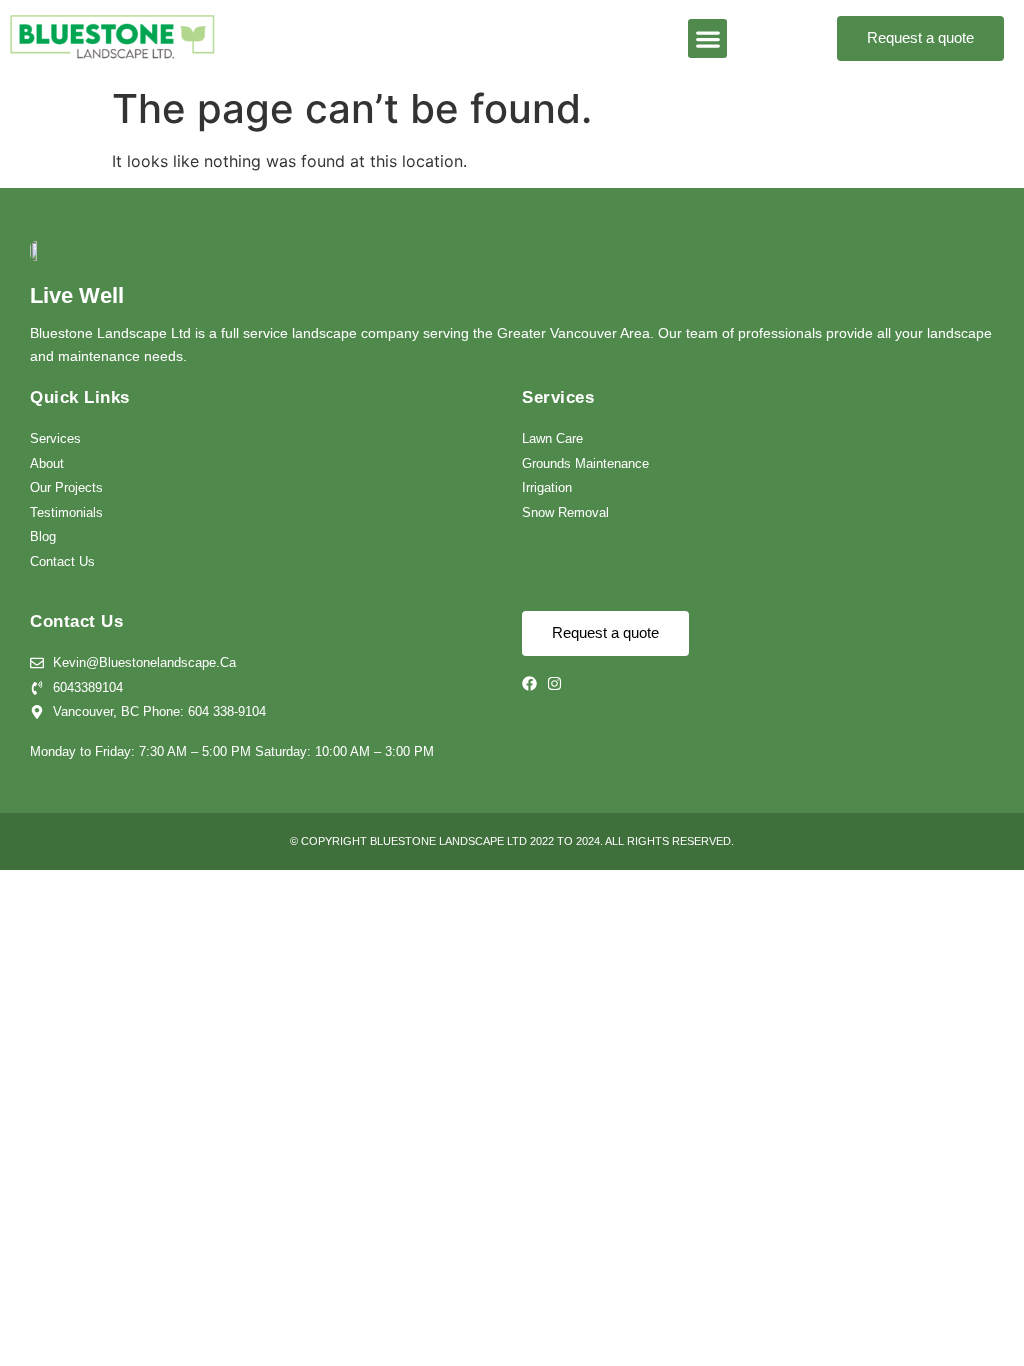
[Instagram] (554, 683)
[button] (707, 38)
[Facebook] (529, 683)
